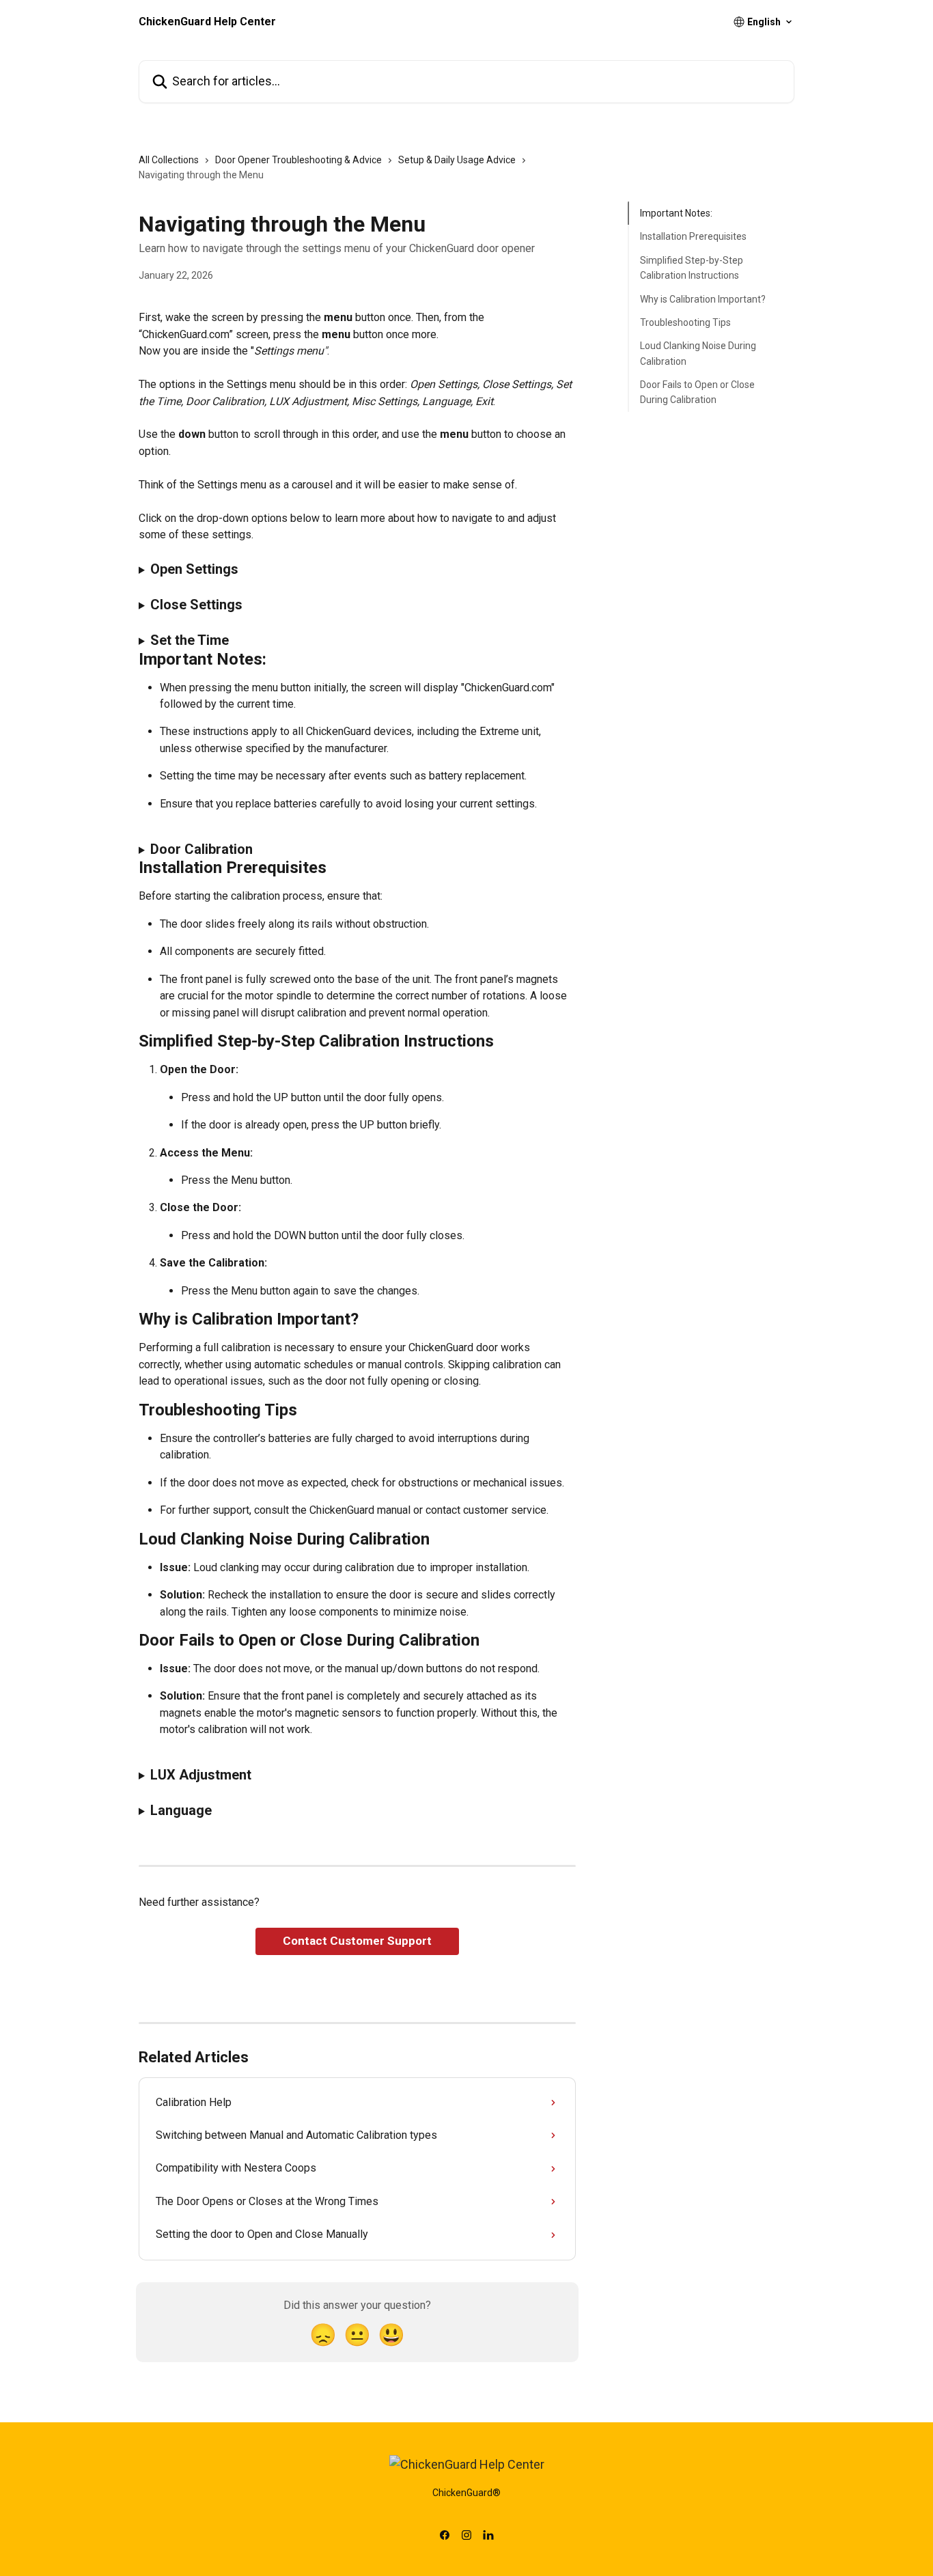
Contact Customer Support (357, 1941)
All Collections (169, 160)
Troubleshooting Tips (685, 322)
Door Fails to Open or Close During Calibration (697, 392)
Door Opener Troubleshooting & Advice (298, 160)
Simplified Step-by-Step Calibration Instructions (692, 268)
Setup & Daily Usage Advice (457, 160)
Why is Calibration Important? (703, 299)
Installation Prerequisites (693, 236)
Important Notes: (676, 213)
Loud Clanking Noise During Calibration (698, 353)
